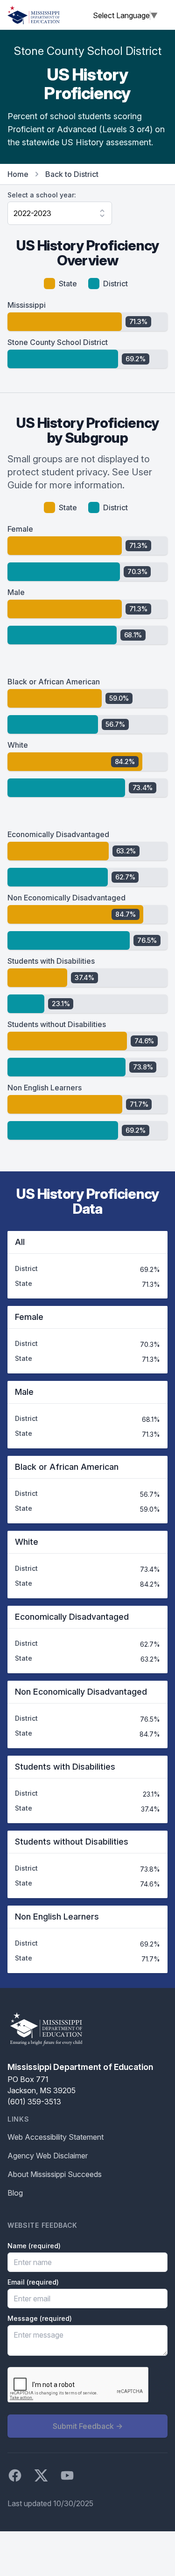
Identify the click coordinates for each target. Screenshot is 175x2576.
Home (18, 174)
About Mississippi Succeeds (55, 2174)
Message (40, 2318)
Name (34, 2246)
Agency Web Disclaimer (48, 2156)
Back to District (72, 174)
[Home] (34, 15)
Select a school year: (42, 195)
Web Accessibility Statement (56, 2137)
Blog (15, 2193)
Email (33, 2282)
